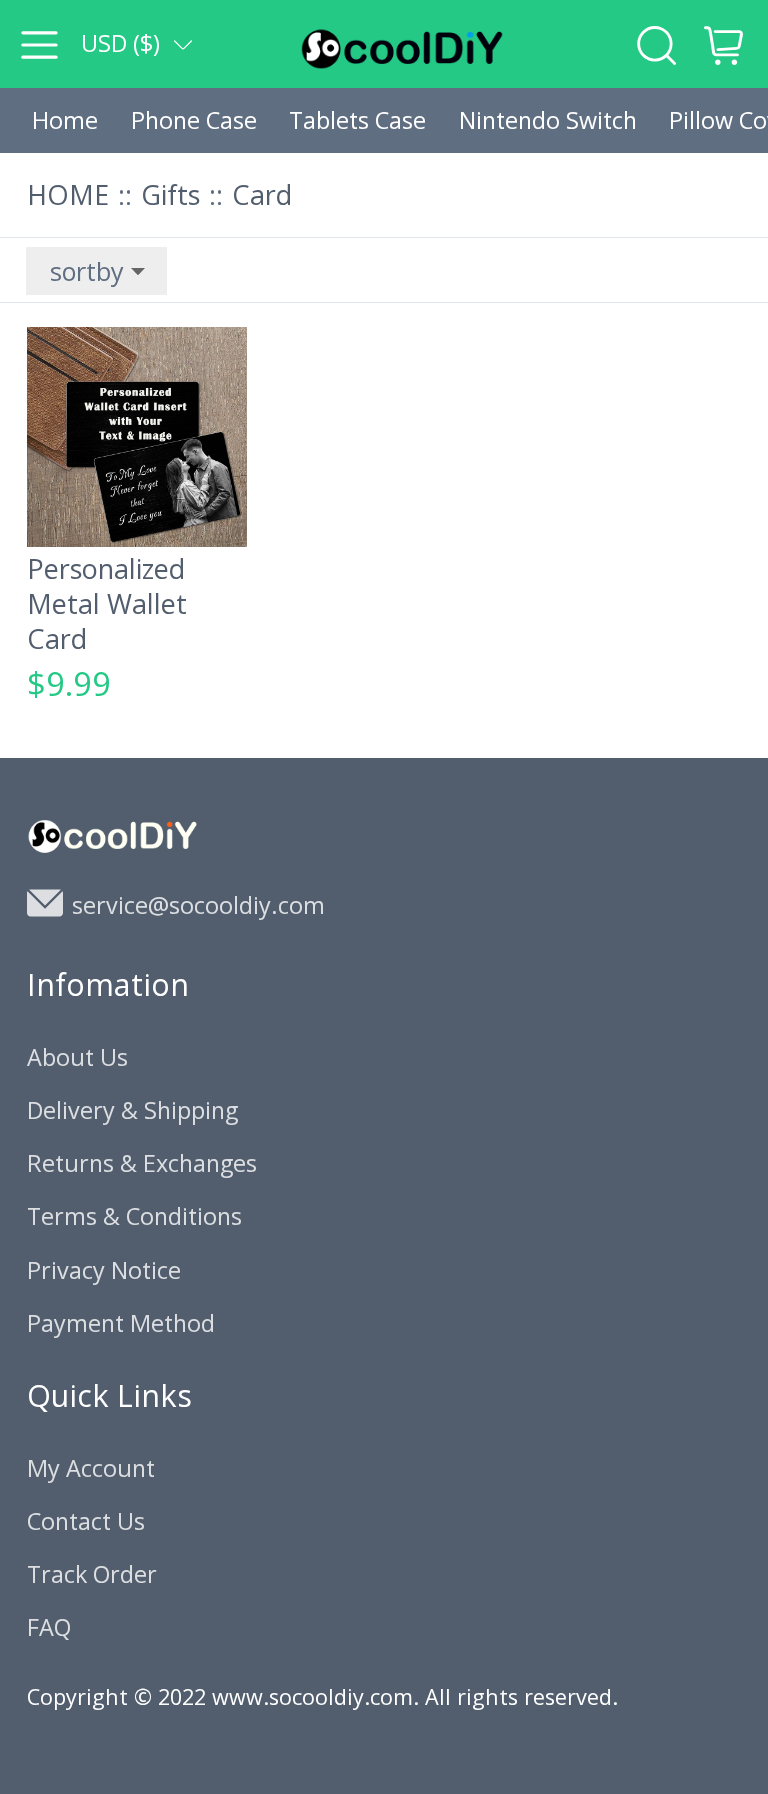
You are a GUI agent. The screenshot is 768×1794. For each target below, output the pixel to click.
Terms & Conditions (134, 1216)
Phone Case (194, 120)
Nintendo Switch (548, 120)
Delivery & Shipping (132, 1110)
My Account (91, 1468)
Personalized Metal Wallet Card (107, 603)
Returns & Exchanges (142, 1163)
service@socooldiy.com (198, 905)
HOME (68, 194)
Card (262, 194)
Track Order (92, 1574)
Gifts (170, 194)
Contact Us (86, 1521)
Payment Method (121, 1323)
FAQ (49, 1627)
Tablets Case (357, 120)
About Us (77, 1057)
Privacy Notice (104, 1270)
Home (65, 120)
